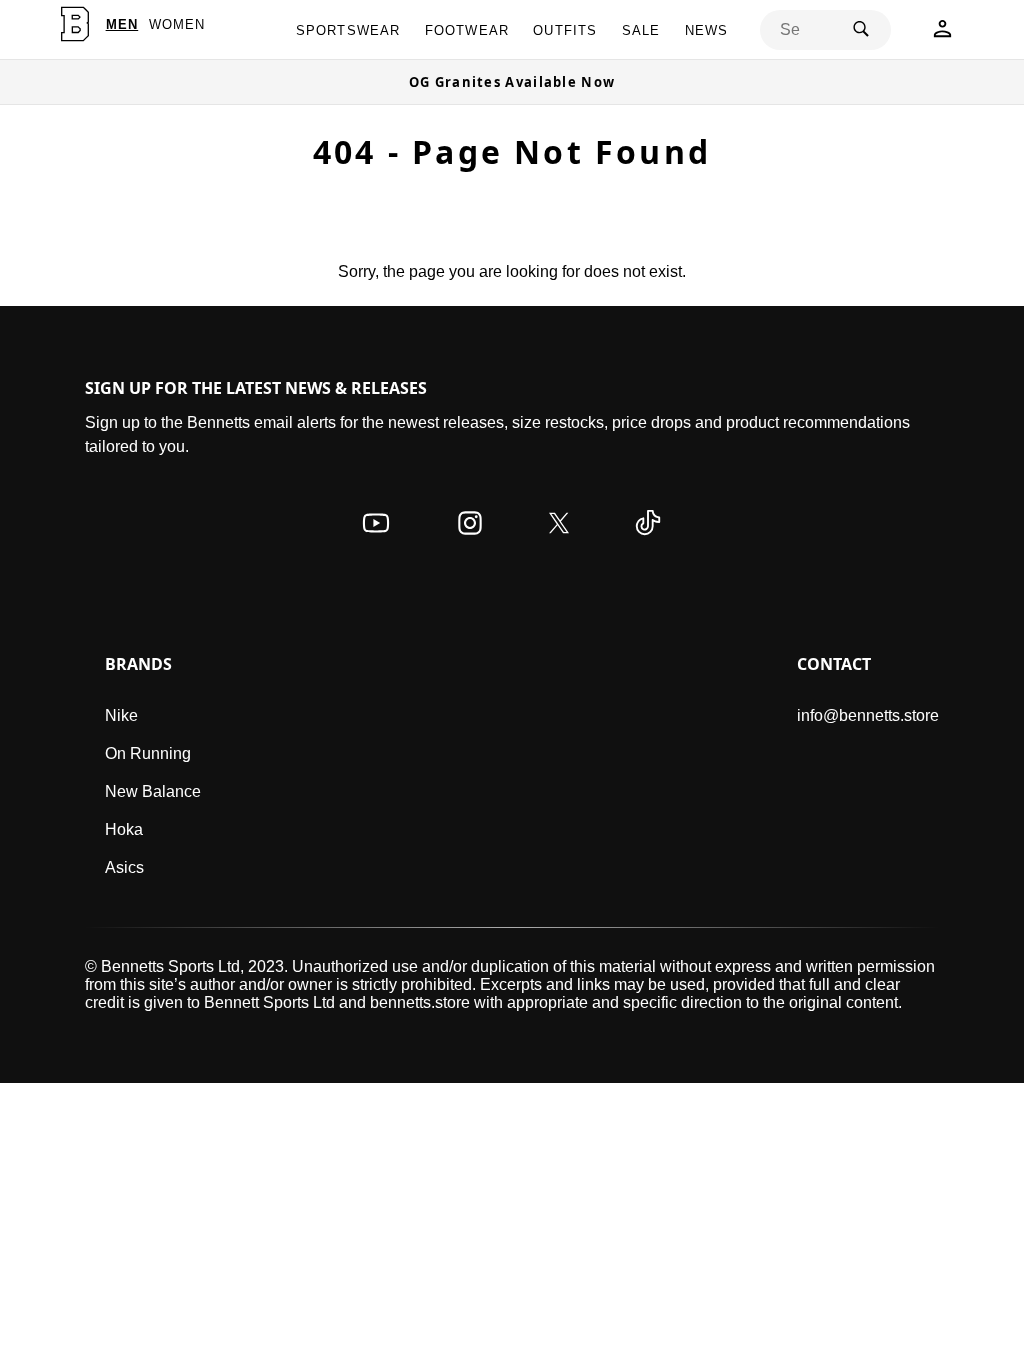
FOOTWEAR (467, 30)
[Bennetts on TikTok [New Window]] (648, 542)
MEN (122, 24)
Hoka (124, 829)
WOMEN (177, 24)
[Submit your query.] (861, 30)
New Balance (153, 791)
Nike (121, 715)
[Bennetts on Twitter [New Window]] (559, 542)
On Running (148, 753)
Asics (124, 867)
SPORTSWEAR (348, 30)
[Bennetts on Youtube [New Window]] (376, 542)
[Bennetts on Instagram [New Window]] (470, 542)
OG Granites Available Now (512, 82)
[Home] (75, 24)
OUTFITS (565, 30)
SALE (641, 30)
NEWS (707, 30)
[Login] (942, 34)
